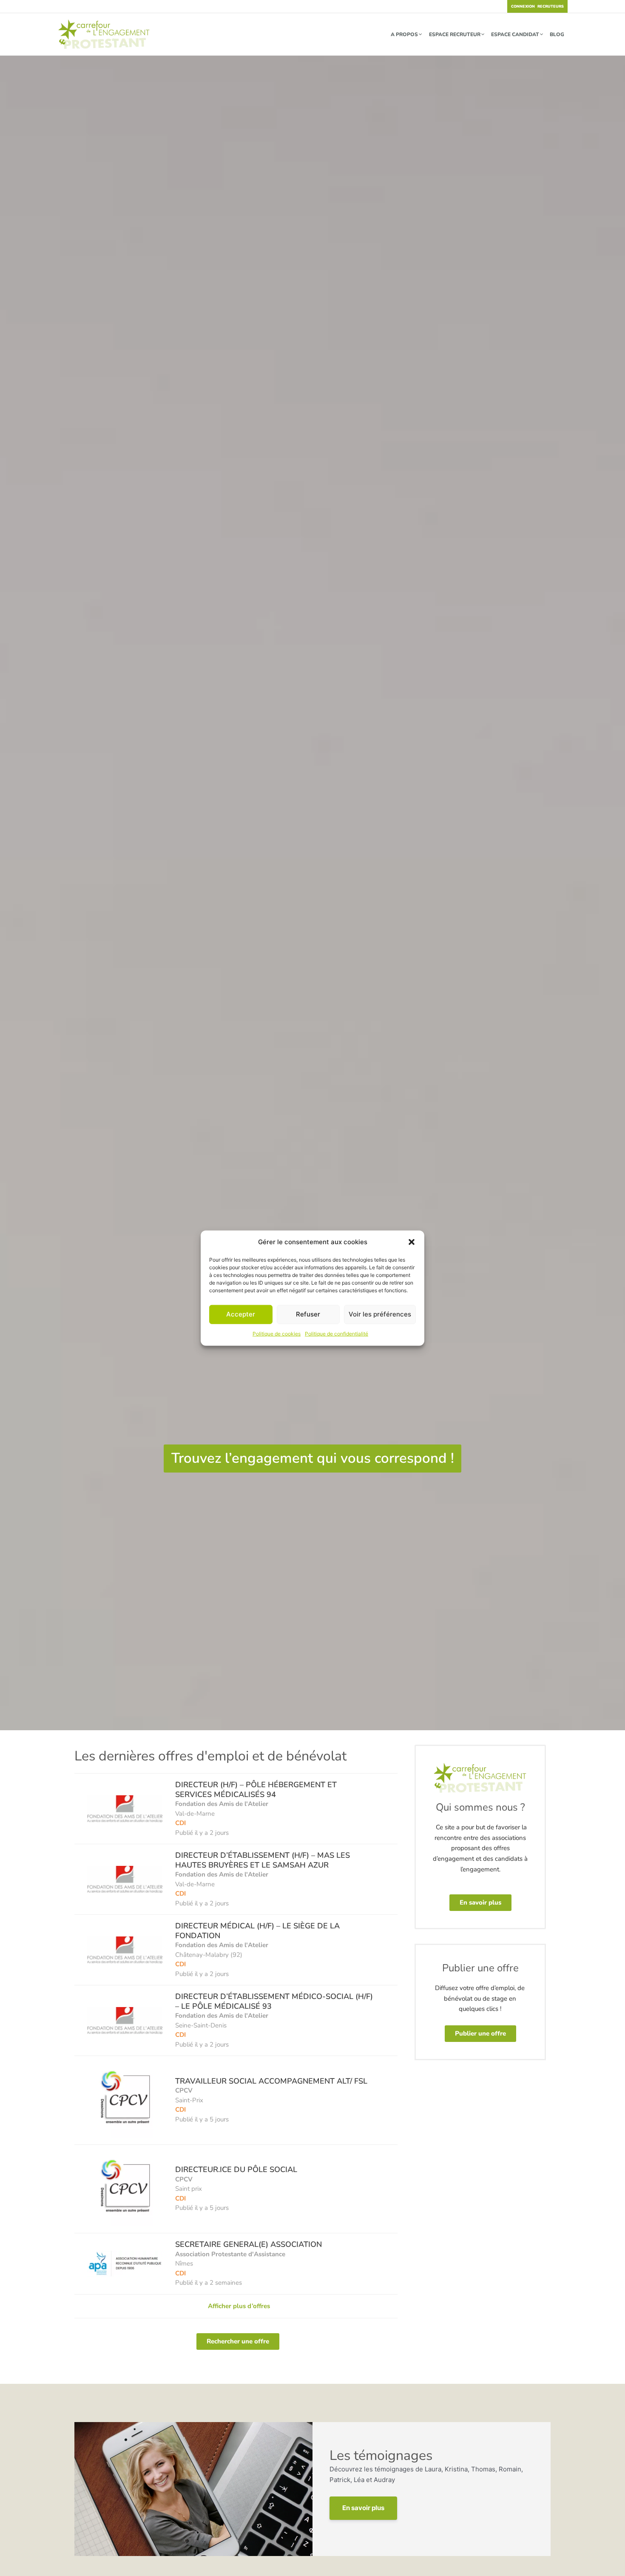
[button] (412, 1242)
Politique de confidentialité (337, 1334)
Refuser (308, 1314)
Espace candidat (515, 34)
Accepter (241, 1314)
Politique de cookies (277, 1334)
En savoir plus (363, 2508)
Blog (557, 34)
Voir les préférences (380, 1314)
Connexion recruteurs (537, 6)
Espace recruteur (455, 34)
